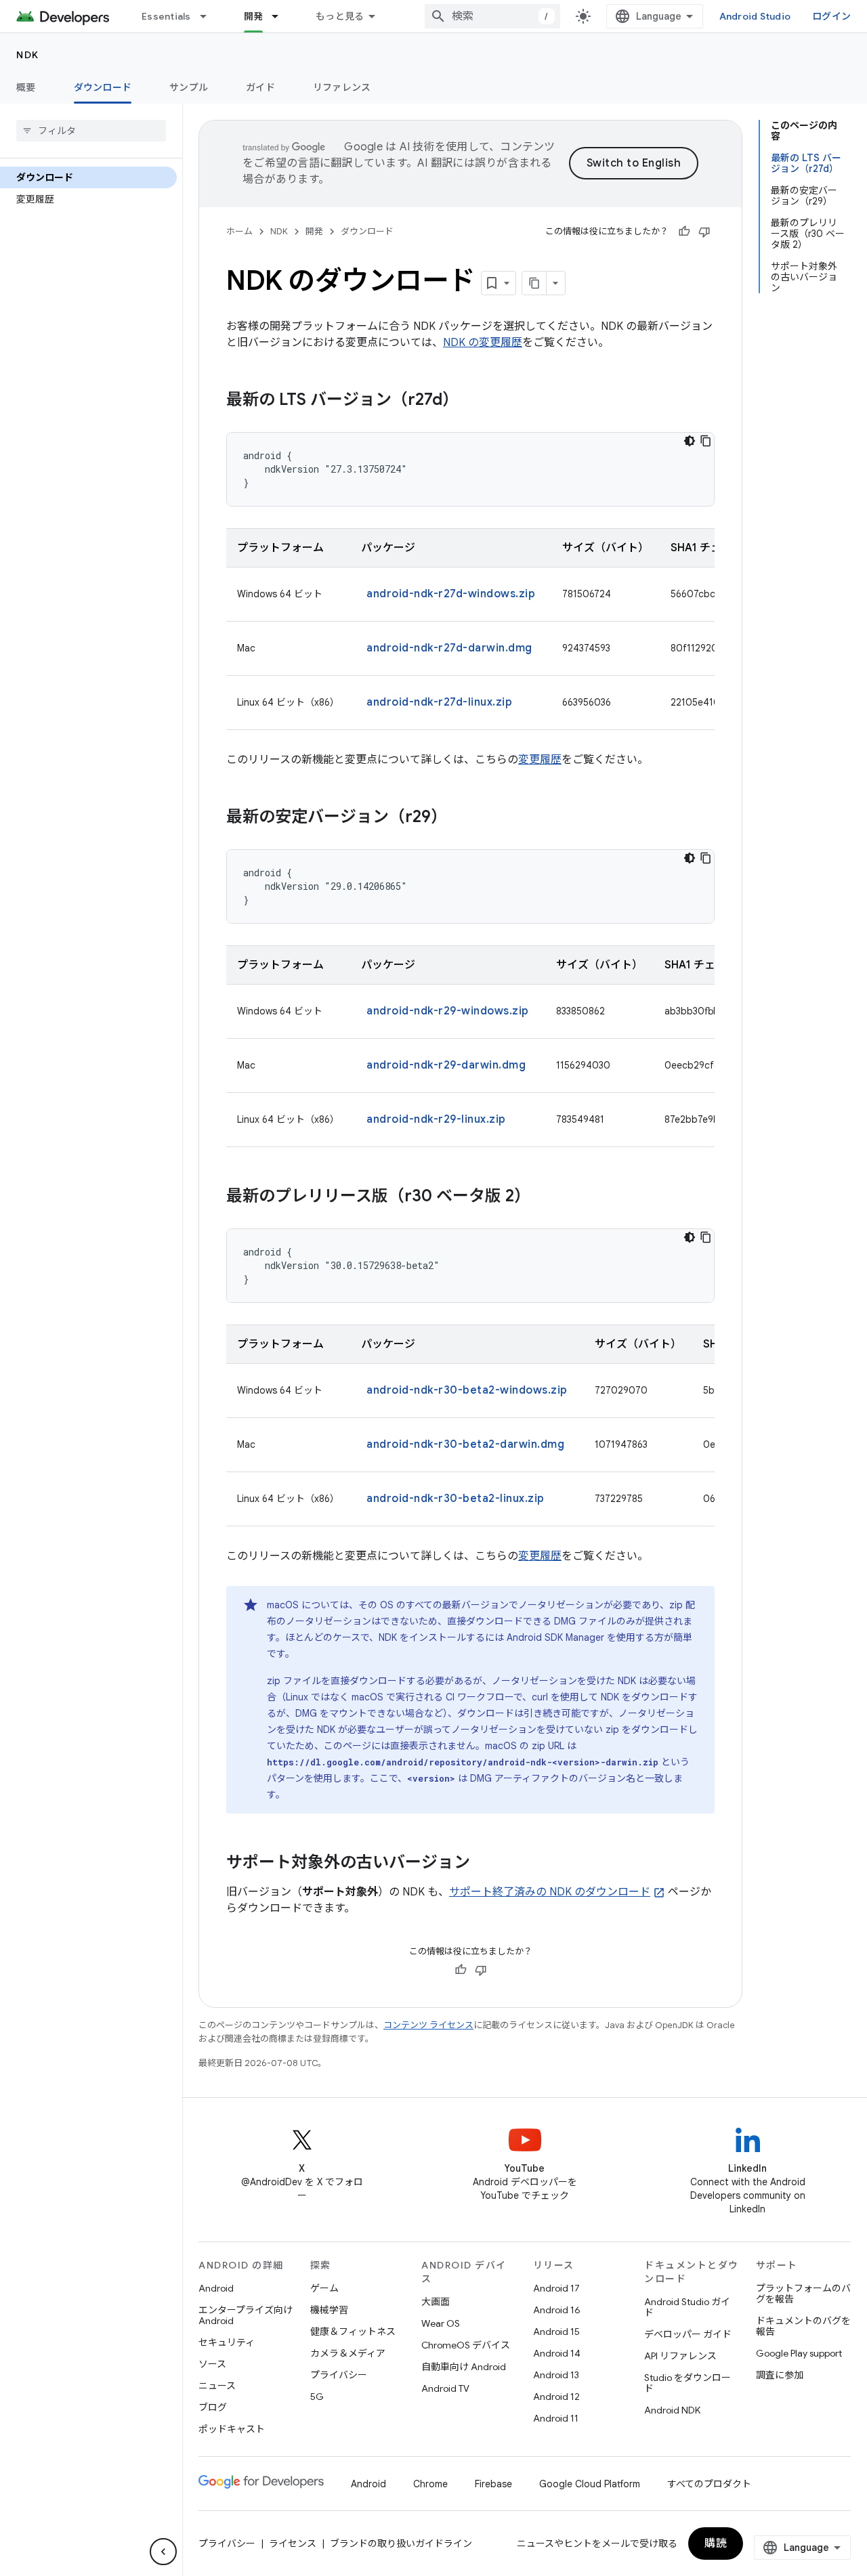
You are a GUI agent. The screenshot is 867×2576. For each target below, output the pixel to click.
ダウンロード (103, 87)
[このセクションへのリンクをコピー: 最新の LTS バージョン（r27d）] (472, 401)
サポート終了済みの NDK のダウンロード (550, 1892)
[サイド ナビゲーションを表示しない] (163, 2552)
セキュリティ (227, 2342)
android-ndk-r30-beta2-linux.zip (456, 1499)
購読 (716, 2543)
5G (317, 2397)
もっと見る (340, 16)
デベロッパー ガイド (688, 2334)
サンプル (189, 87)
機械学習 (329, 2310)
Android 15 (556, 2332)
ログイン (831, 16)
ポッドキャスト (232, 2429)
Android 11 (556, 2418)
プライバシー (339, 2375)
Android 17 (556, 2288)
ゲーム (324, 2288)
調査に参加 (780, 2375)
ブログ (213, 2407)
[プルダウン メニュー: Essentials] (209, 16)
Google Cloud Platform (590, 2484)
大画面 (436, 2302)
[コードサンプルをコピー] (706, 441)
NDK (28, 55)
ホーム (239, 231)
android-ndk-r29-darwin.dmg (446, 1065)
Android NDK (672, 2410)
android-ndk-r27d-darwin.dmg (449, 648)
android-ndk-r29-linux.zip (436, 1119)
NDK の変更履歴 (483, 343)
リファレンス (342, 87)
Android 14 (557, 2353)
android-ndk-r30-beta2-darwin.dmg (465, 1444)
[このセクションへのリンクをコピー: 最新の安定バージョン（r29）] (461, 818)
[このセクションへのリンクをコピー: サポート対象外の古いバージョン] (484, 1864)
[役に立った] (684, 232)
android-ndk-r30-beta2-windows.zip (467, 1390)
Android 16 (557, 2310)
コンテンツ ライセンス (428, 2025)
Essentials (166, 16)
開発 (254, 16)
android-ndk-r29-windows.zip (448, 1011)
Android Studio (755, 16)
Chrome (430, 2484)
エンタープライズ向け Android (246, 2315)
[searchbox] (91, 131)
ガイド (260, 87)
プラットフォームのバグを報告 (803, 2294)
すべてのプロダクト (709, 2484)
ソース (212, 2364)
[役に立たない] (704, 232)
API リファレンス (680, 2356)
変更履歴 (540, 760)
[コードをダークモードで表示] (690, 441)
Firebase (493, 2484)
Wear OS (441, 2323)
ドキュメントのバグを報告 (803, 2326)
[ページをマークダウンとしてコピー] (534, 283)
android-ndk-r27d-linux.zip (439, 702)
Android (216, 2288)
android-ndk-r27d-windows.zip (451, 594)
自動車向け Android (464, 2367)
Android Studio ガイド (687, 2307)
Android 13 (556, 2375)
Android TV (445, 2388)
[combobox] (492, 16)
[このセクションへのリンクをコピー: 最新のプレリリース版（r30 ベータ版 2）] (544, 1197)
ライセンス (293, 2543)
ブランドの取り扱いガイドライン (401, 2543)
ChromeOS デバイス (466, 2345)
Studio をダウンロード (688, 2383)
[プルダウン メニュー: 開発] (281, 16)
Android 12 (556, 2397)
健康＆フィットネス (353, 2332)
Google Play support (799, 2353)
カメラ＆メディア (348, 2353)
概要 (26, 87)
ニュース (217, 2386)
